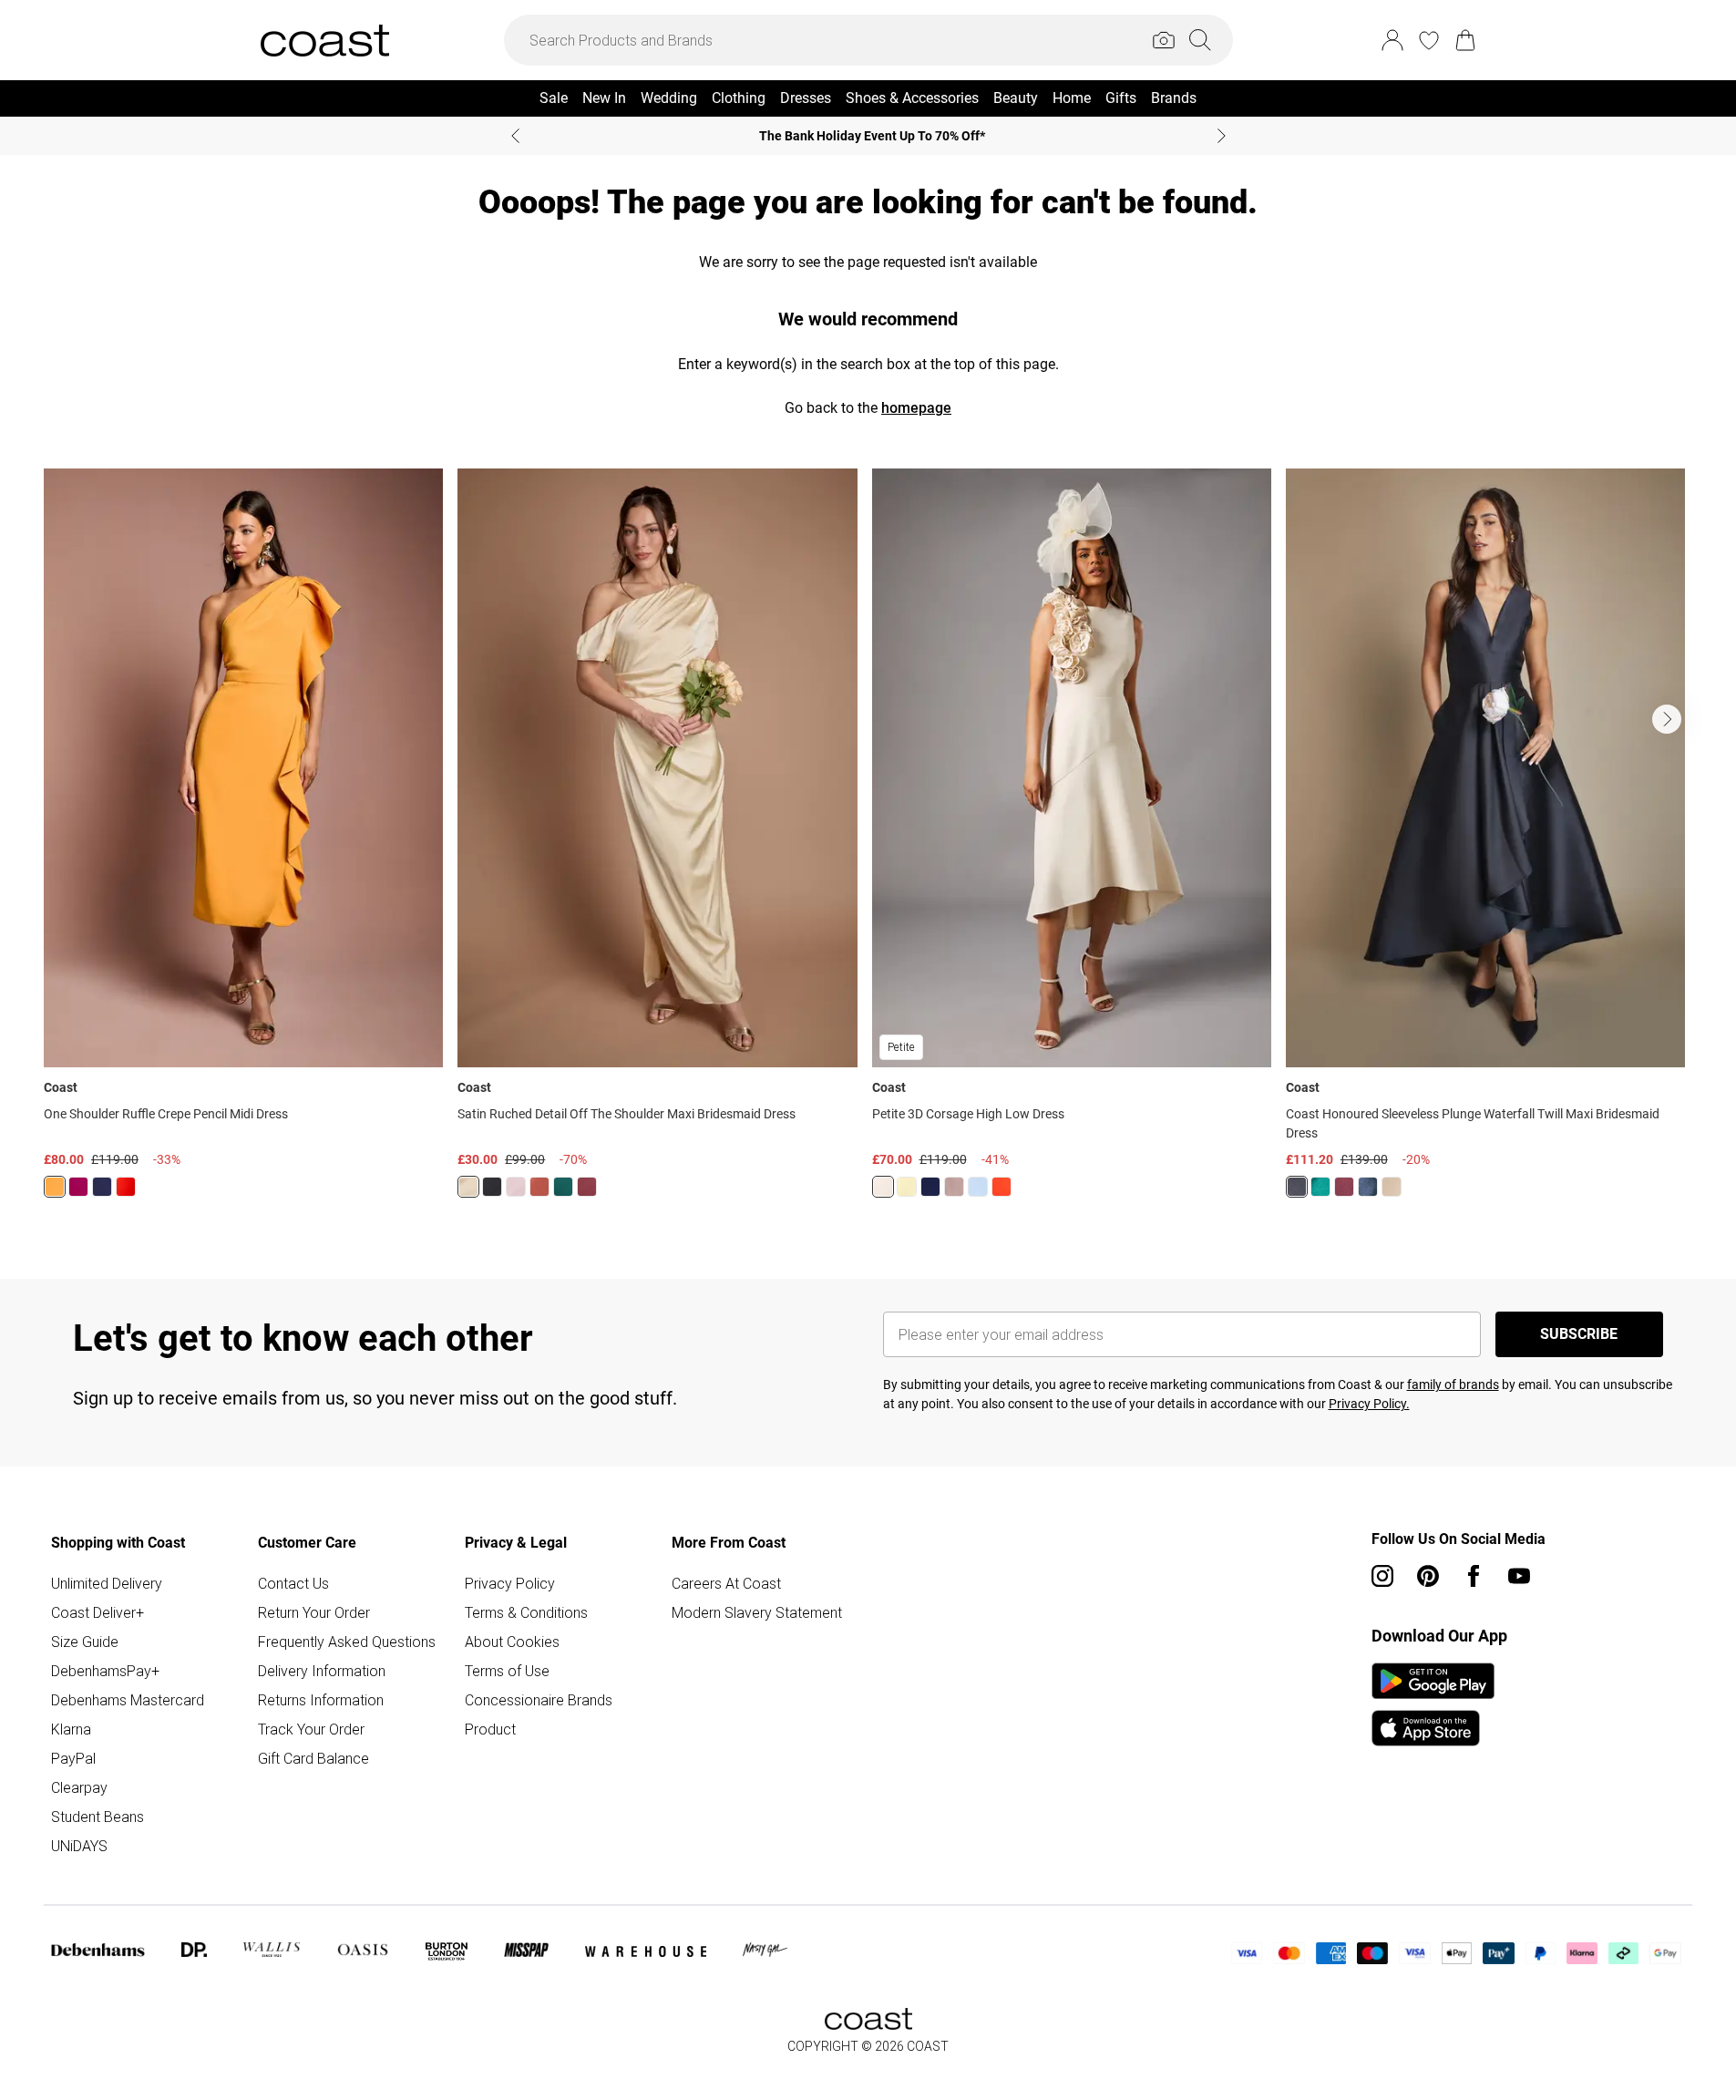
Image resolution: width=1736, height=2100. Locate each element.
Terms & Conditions (526, 1612)
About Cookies (512, 1642)
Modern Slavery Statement (757, 1612)
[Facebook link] (1474, 1576)
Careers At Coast (726, 1583)
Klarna (71, 1729)
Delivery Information (322, 1671)
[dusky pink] (954, 1187)
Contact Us (293, 1583)
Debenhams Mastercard (128, 1700)
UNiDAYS (79, 1846)
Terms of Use (507, 1671)
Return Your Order (314, 1612)
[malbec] (587, 1187)
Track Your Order (311, 1729)
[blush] (516, 1187)
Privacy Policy (510, 1583)
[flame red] (126, 1187)
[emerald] (563, 1187)
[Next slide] (1222, 136)
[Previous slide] (515, 136)
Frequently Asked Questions (347, 1642)
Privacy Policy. (1369, 1404)
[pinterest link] (1428, 1576)
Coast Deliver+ (98, 1612)
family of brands (1453, 1385)
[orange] (55, 1187)
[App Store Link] (1433, 1704)
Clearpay (79, 1787)
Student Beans (98, 1817)
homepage (916, 408)
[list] (868, 844)
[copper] (539, 1187)
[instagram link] (1382, 1576)
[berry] (78, 1187)
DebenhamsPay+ (105, 1671)
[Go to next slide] (1667, 719)
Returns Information (321, 1700)
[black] (492, 1187)
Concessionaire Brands (539, 1700)
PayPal (73, 1758)
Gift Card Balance (313, 1758)
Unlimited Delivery (107, 1583)
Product (490, 1729)
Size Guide (85, 1642)
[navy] (102, 1187)
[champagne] (883, 1187)
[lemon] (468, 1187)
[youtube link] (1519, 1576)
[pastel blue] (978, 1187)
